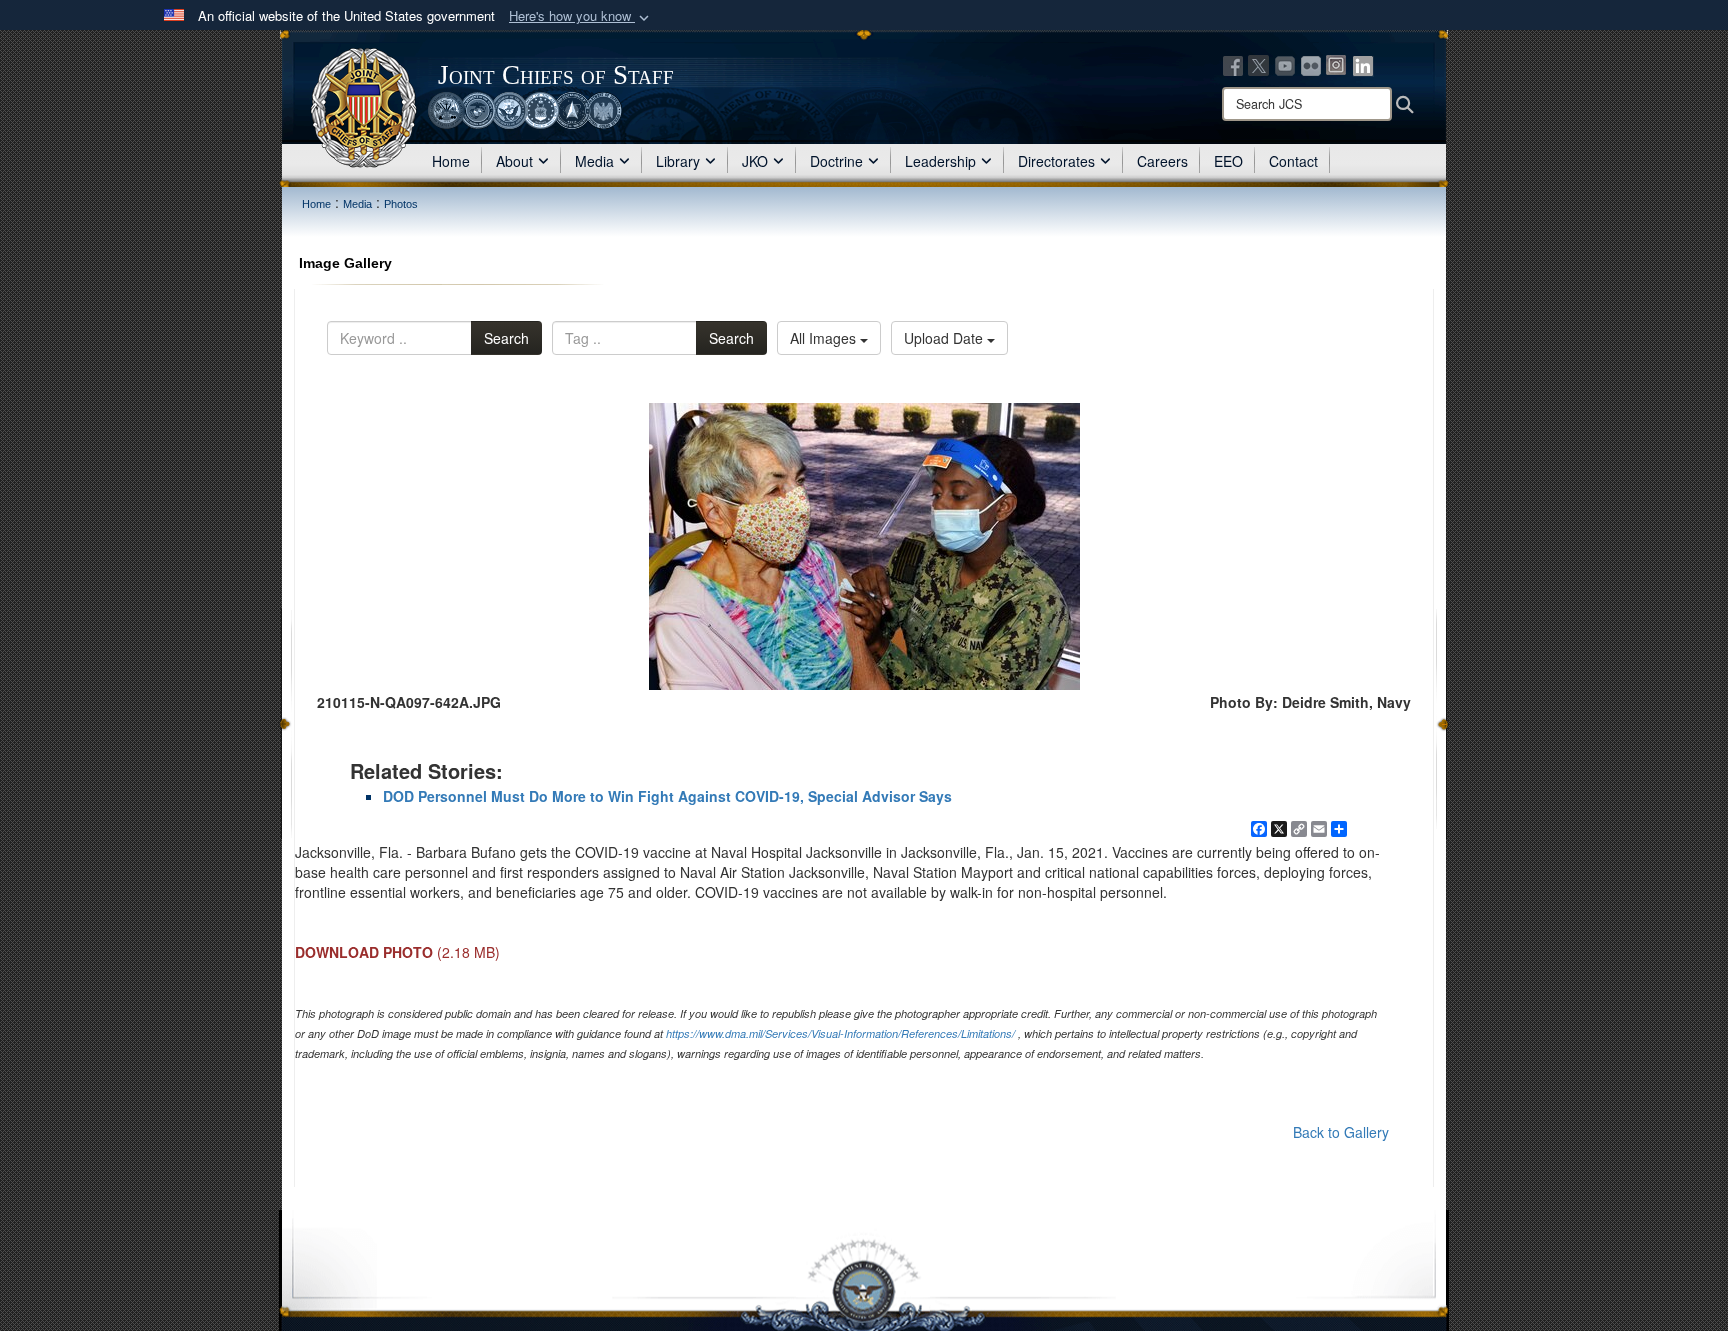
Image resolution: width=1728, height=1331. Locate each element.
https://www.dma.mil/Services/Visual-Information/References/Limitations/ (840, 1033)
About (514, 161)
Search (506, 338)
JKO (755, 161)
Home (451, 161)
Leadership (940, 161)
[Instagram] (1337, 64)
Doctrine (836, 161)
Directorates (1056, 161)
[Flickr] (1311, 64)
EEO (1228, 161)
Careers (1162, 161)
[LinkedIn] (1363, 64)
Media (594, 161)
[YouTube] (1285, 64)
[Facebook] (1233, 64)
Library (678, 161)
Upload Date (945, 338)
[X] (1259, 64)
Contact (1293, 161)
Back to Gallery (1341, 1132)
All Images (825, 338)
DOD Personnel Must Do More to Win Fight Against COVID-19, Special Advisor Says (667, 796)
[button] (581, 16)
